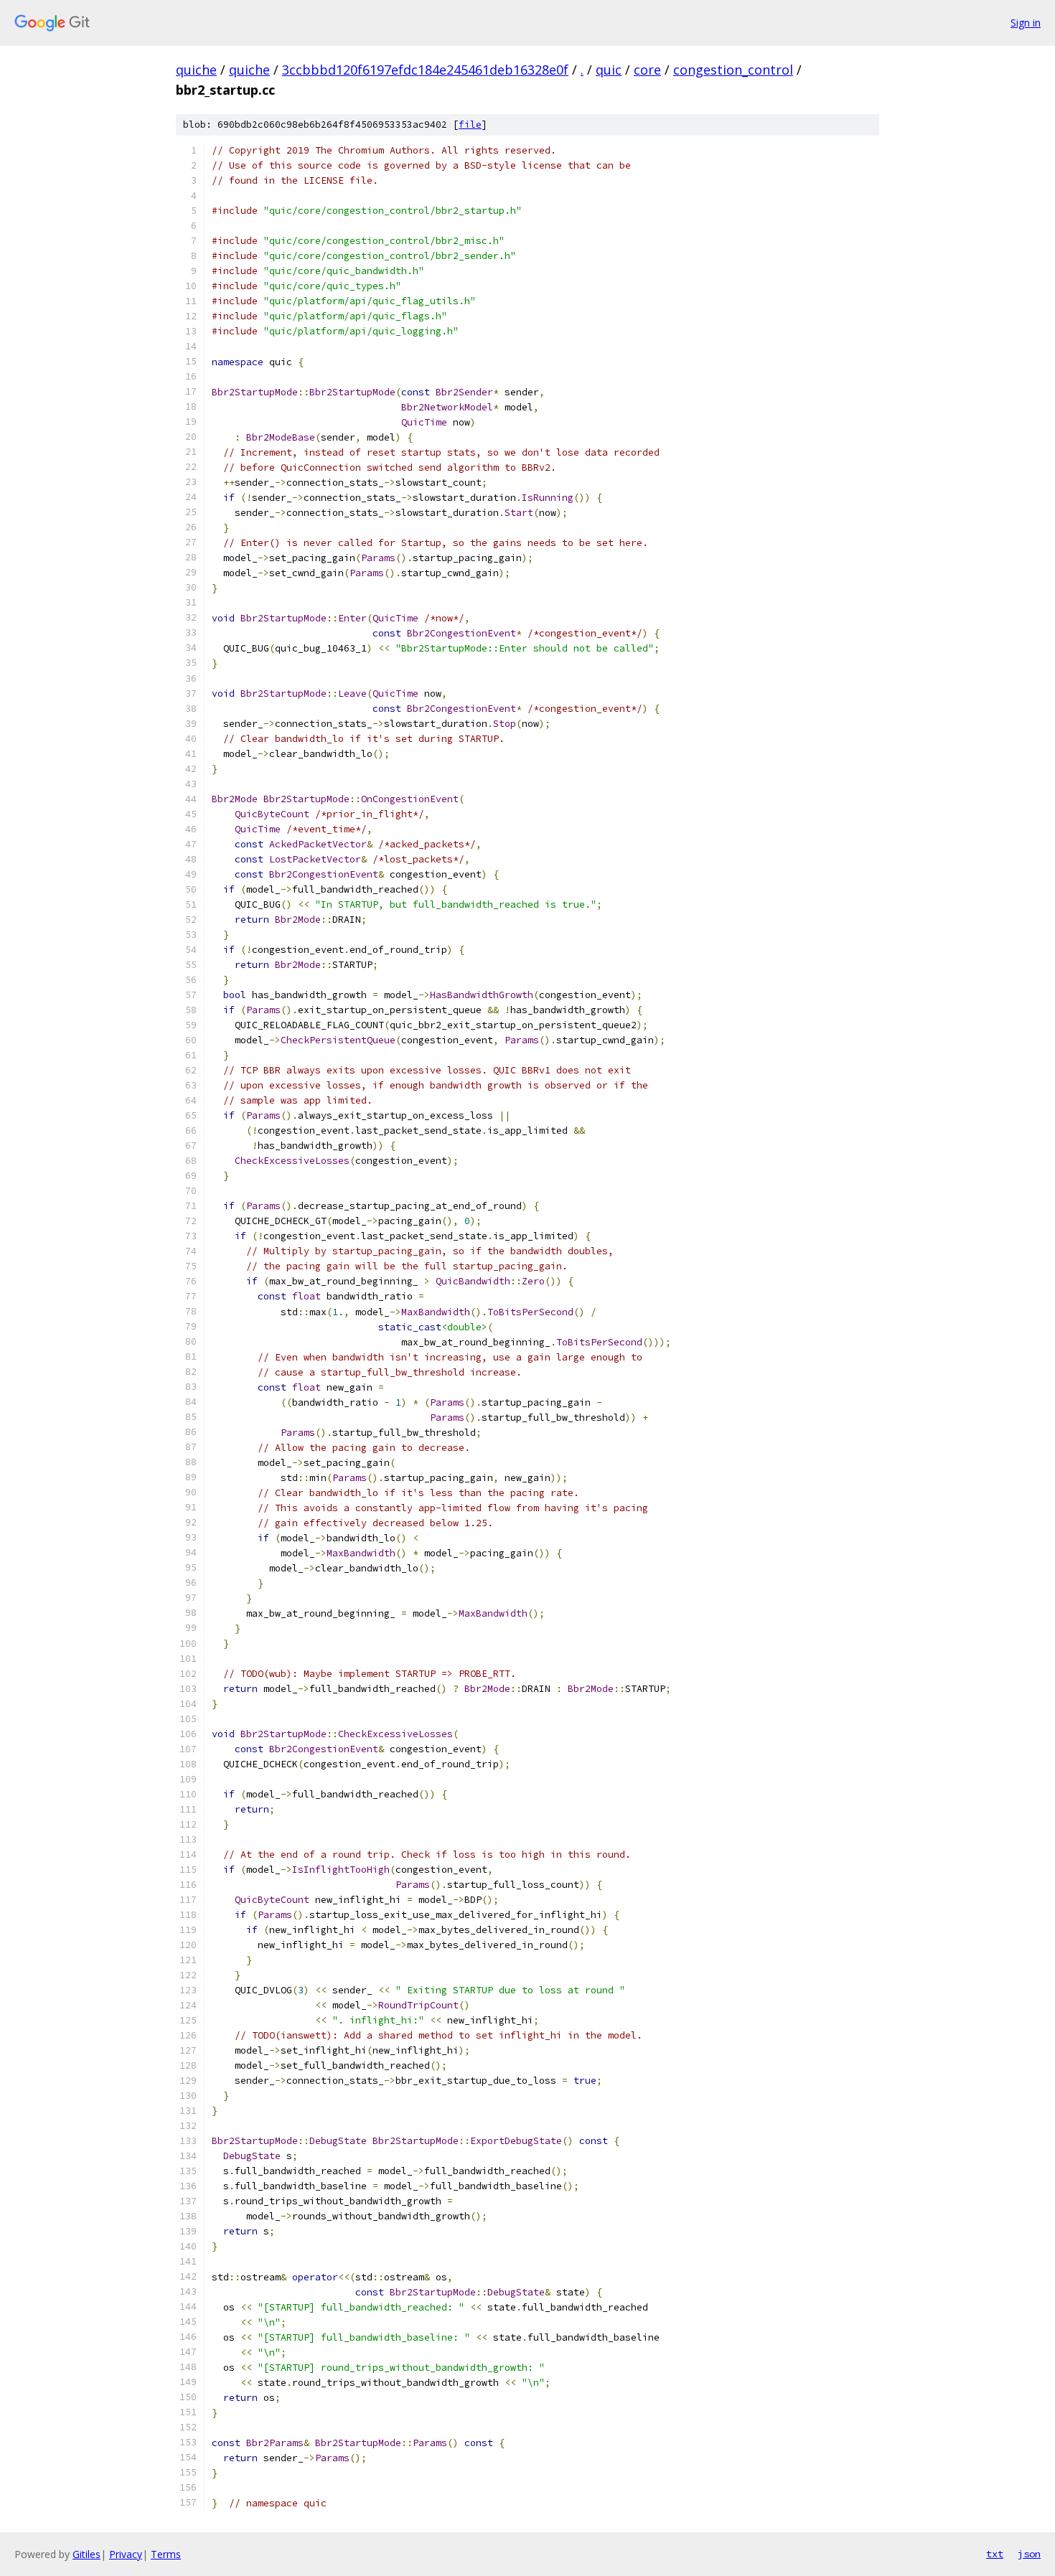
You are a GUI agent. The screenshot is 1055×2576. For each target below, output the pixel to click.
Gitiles (86, 2554)
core (647, 70)
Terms (166, 2554)
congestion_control (733, 70)
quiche (196, 70)
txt (995, 2554)
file (470, 124)
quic (609, 70)
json (1029, 2554)
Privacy (126, 2554)
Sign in (1026, 23)
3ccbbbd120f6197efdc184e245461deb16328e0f (425, 70)
